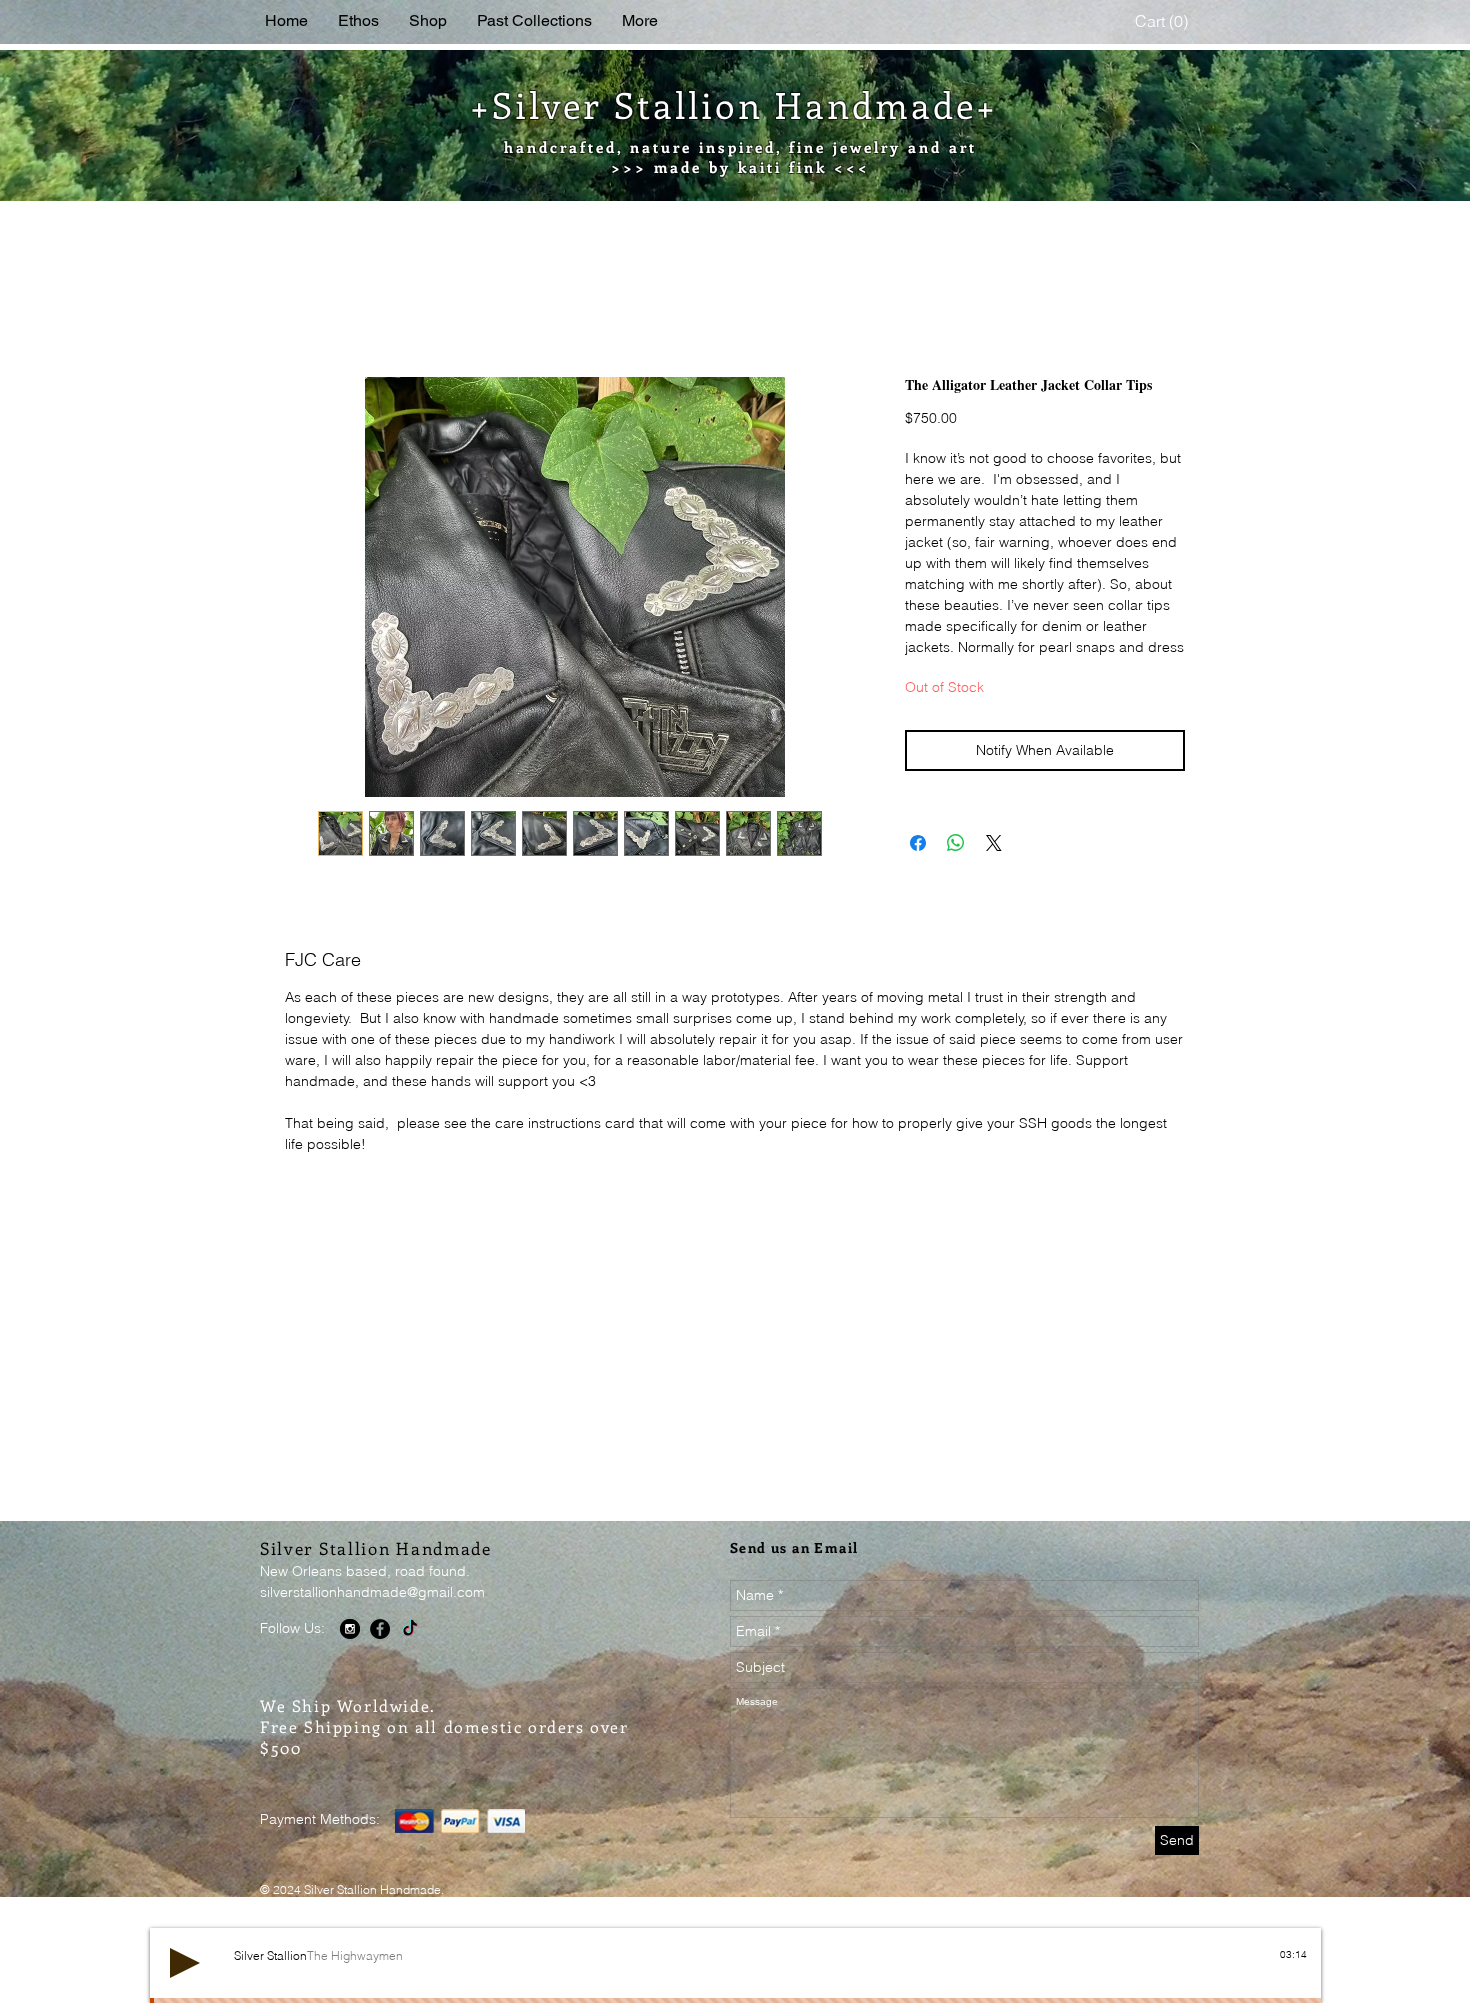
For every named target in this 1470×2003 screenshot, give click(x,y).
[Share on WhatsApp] (956, 868)
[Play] (185, 1988)
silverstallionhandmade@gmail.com (372, 1617)
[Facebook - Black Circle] (380, 1654)
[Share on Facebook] (918, 868)
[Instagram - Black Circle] (350, 1654)
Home (306, 307)
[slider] (1297, 1997)
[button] (1164, 21)
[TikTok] (410, 1654)
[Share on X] (994, 868)
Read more (940, 672)
